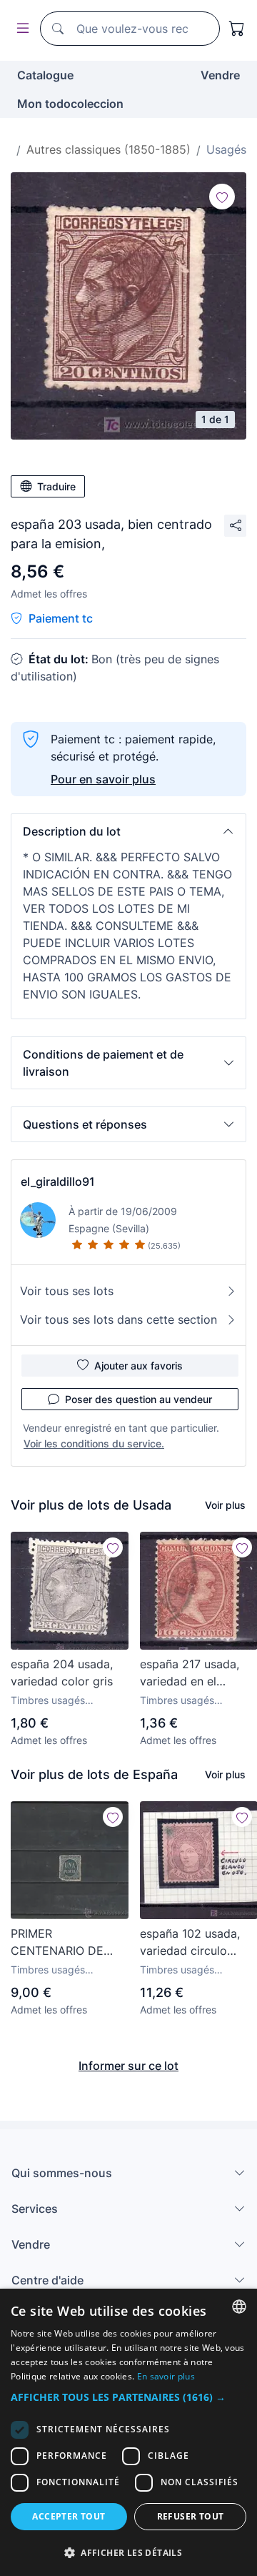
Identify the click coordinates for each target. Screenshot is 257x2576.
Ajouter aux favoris (138, 1366)
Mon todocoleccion (70, 104)
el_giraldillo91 (58, 1182)
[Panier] (237, 29)
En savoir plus (166, 2376)
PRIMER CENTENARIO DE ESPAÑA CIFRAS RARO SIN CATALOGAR (57, 1943)
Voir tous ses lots (67, 1291)
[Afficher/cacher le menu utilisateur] (20, 29)
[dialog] (128, 2432)
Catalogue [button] (45, 75)
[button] (128, 831)
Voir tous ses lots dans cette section (119, 1319)
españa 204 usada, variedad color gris (62, 1673)
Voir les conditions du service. (94, 1443)
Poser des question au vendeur (138, 1399)
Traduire (56, 486)
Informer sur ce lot (128, 2066)
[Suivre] (222, 197)
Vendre (220, 75)
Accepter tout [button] (69, 2516)
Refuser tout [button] (191, 2516)
